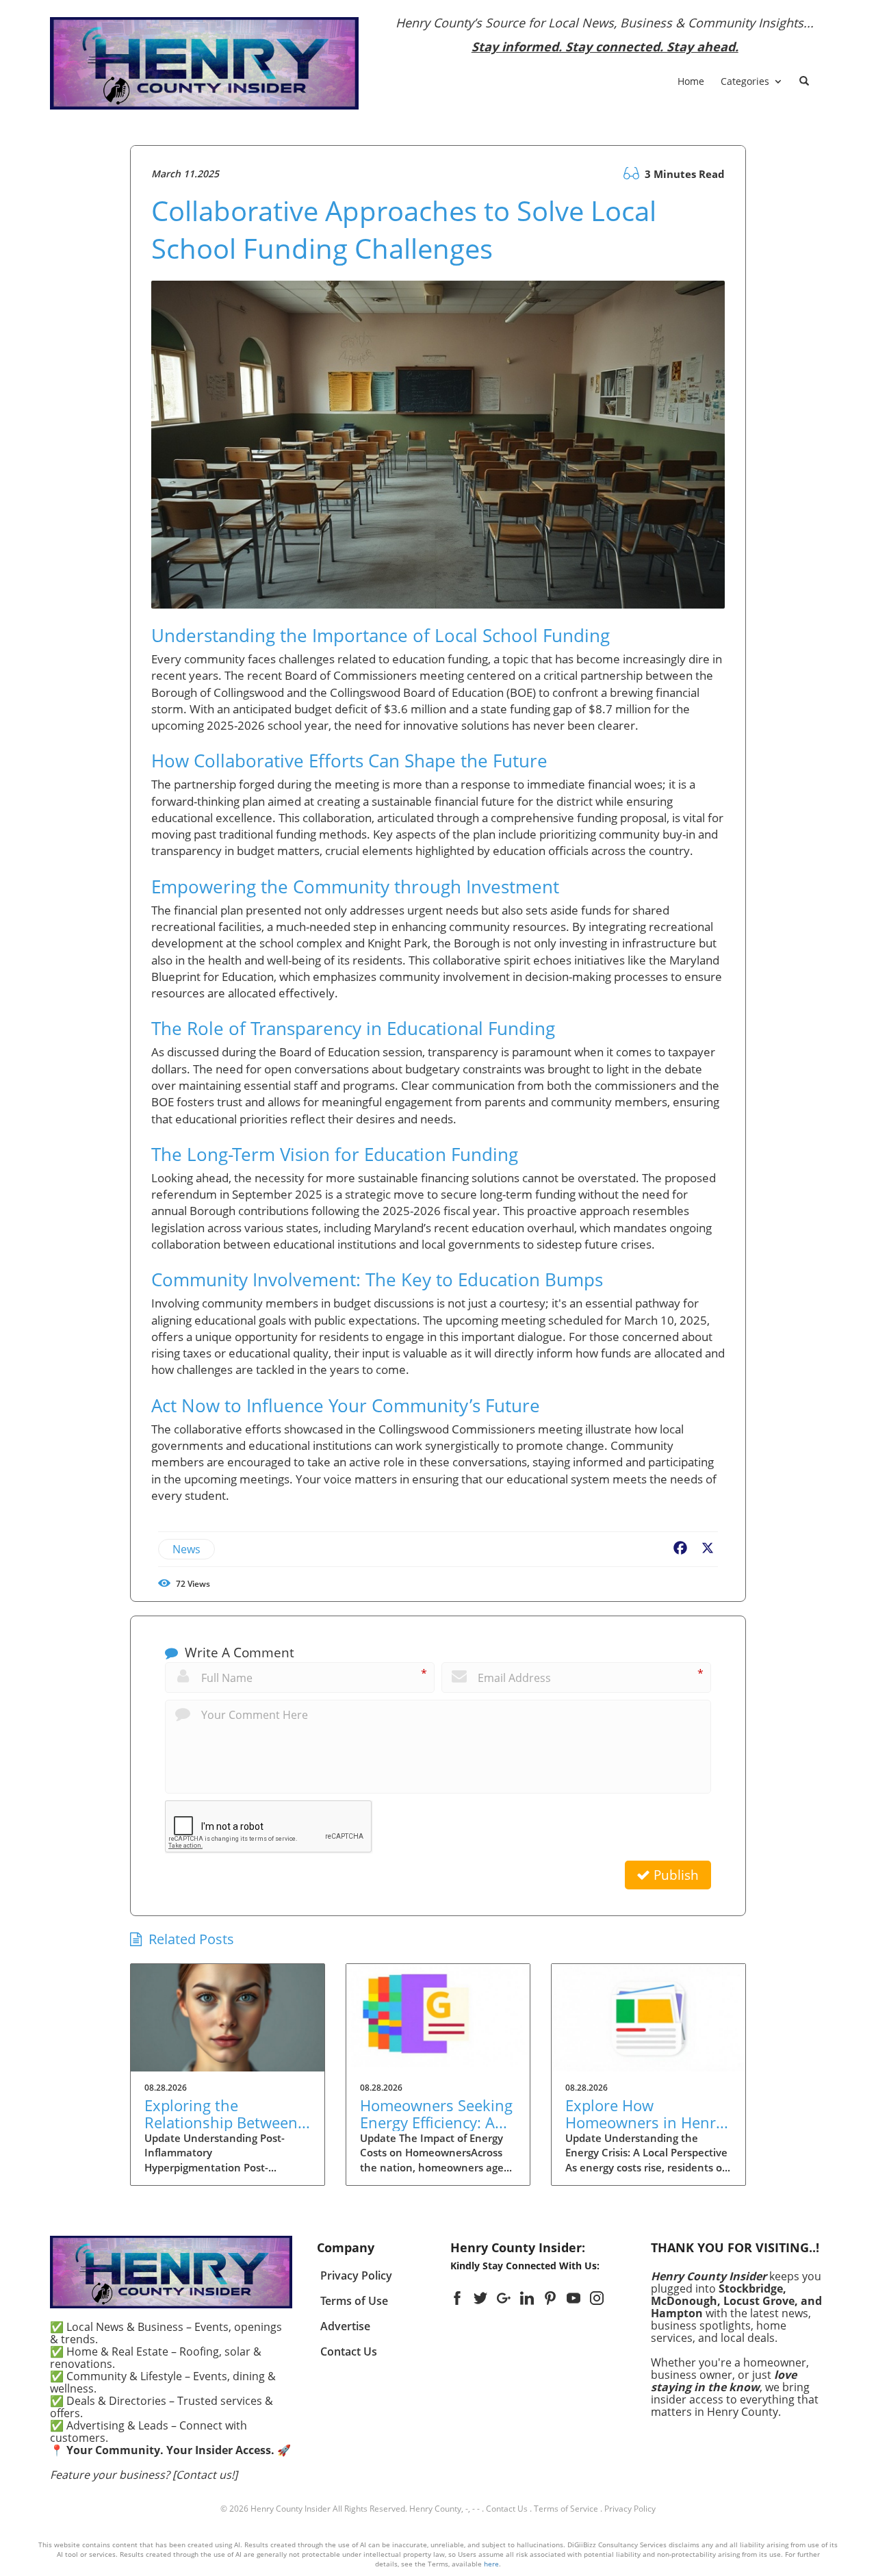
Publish (674, 1875)
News (186, 1549)
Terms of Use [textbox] (354, 2301)
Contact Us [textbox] (349, 2351)
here (491, 2564)
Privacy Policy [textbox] (356, 2275)
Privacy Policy (630, 2509)
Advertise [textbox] (345, 2326)
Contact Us (507, 2509)
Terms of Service (566, 2509)
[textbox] (605, 35)
